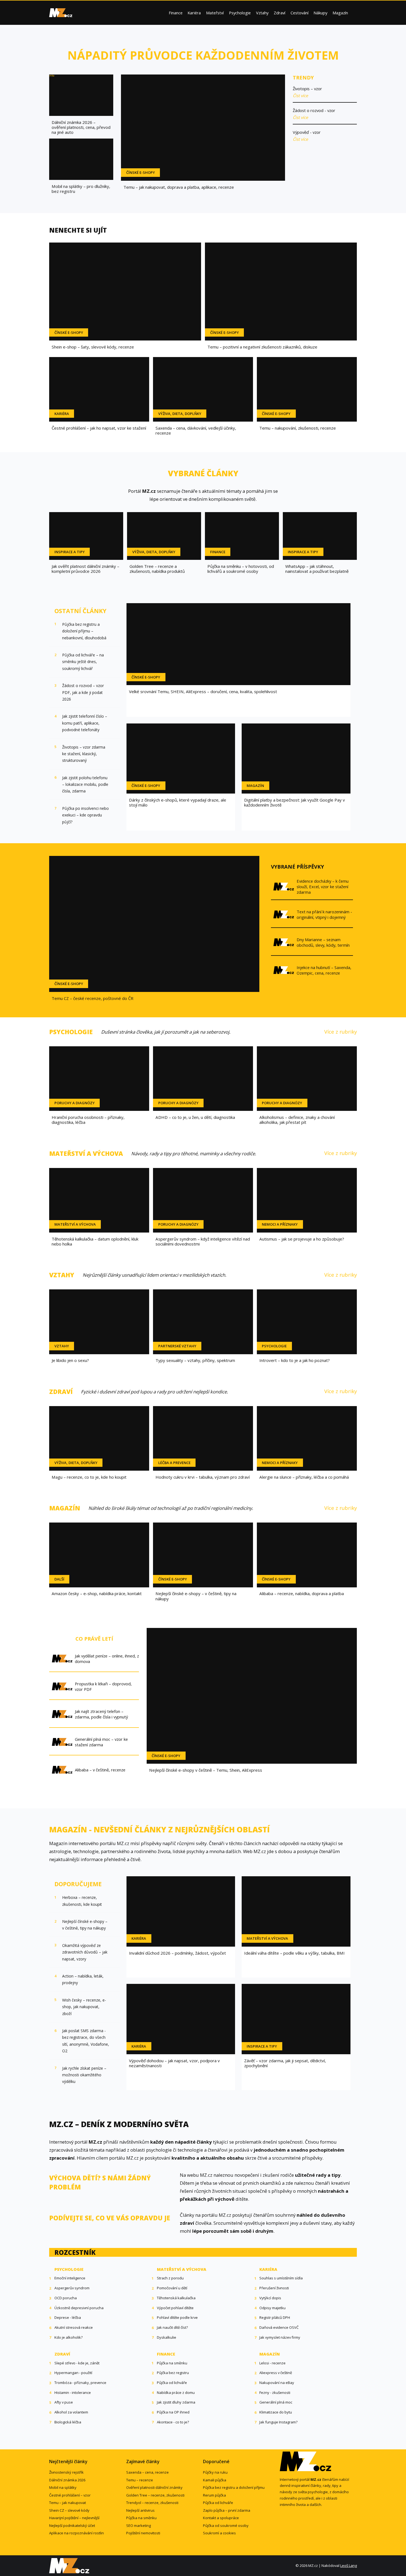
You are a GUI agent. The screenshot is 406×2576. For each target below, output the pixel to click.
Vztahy (262, 13)
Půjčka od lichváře (218, 2503)
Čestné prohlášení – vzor (70, 2495)
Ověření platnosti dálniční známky (154, 2487)
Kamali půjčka (215, 2480)
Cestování (300, 13)
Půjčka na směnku (141, 2518)
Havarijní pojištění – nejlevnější (74, 2518)
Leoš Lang (349, 2566)
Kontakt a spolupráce (221, 2518)
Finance (176, 13)
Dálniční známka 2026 (67, 2480)
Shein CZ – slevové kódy (69, 2510)
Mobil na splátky (63, 2487)
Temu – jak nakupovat (68, 2503)
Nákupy (320, 13)
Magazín (340, 13)
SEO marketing (139, 2526)
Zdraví (280, 13)
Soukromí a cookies (219, 2533)
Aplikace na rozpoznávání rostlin (77, 2533)
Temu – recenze (140, 2480)
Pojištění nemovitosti (143, 2533)
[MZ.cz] (61, 13)
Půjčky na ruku (215, 2472)
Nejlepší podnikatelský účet (72, 2526)
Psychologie (240, 13)
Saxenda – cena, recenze (147, 2472)
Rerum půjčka (214, 2495)
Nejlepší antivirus (140, 2510)
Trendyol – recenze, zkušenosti (152, 2503)
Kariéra (194, 13)
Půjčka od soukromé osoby (226, 2526)
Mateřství (215, 13)
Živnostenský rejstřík (66, 2472)
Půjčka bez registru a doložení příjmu (234, 2487)
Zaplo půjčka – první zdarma (227, 2510)
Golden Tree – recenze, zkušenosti (155, 2495)
